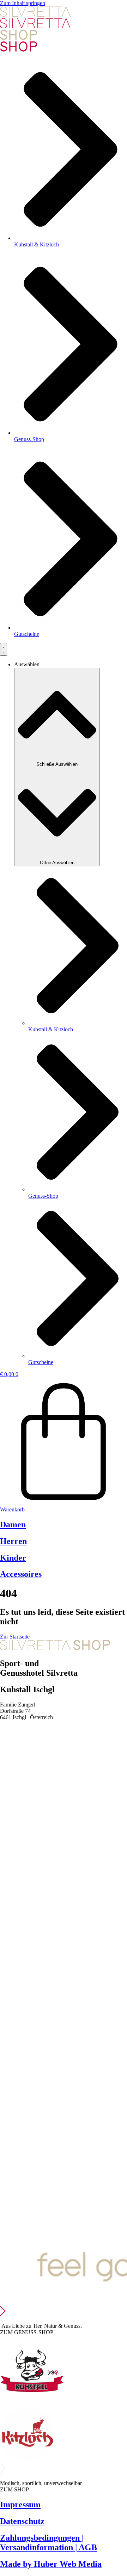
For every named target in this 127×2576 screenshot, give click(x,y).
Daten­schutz (22, 2521)
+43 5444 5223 (17, 1729)
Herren (13, 1541)
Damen (13, 1524)
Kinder (13, 1558)
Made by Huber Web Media (51, 2564)
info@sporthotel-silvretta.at (30, 1736)
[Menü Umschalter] (4, 649)
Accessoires (21, 1574)
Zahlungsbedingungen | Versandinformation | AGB (49, 2543)
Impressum (20, 2504)
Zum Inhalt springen (23, 3)
